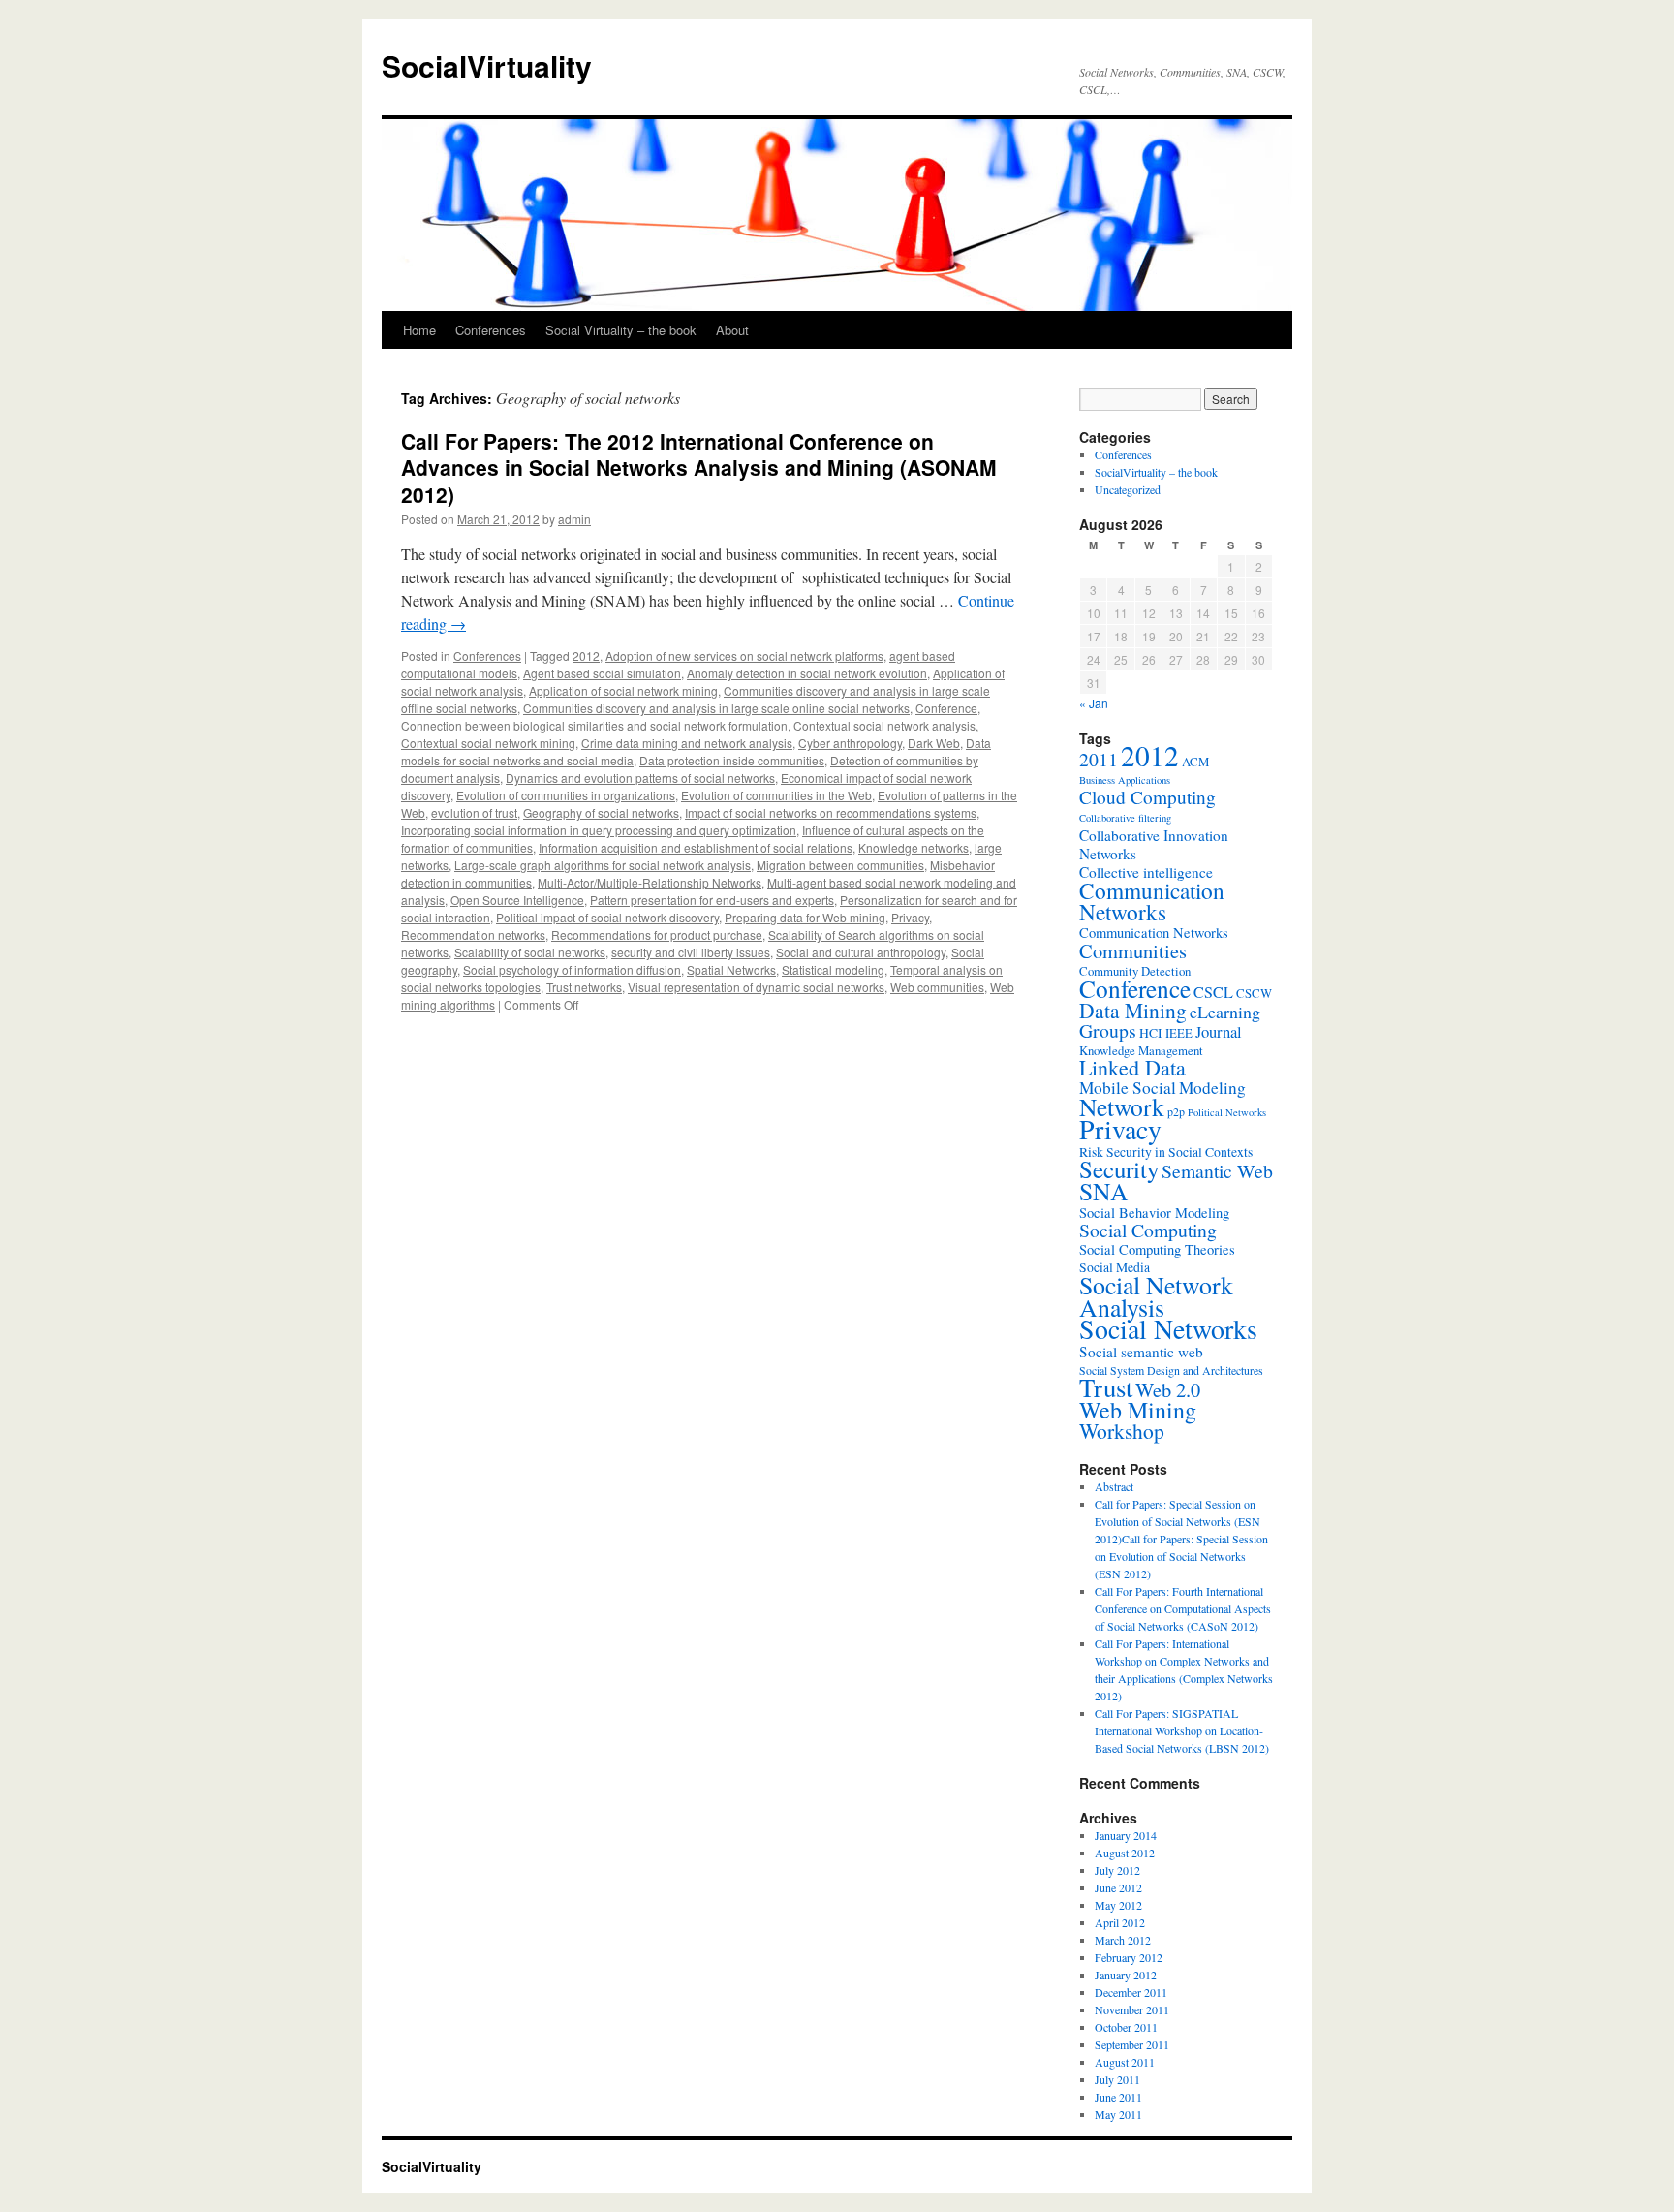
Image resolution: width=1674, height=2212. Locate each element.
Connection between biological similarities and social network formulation (594, 725)
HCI (1151, 1033)
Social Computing (1148, 1230)
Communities (1133, 950)
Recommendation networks (473, 935)
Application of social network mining (623, 690)
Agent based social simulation (602, 673)
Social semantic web (1141, 1352)
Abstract (1114, 1486)
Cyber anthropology (850, 743)
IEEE (1179, 1033)
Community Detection (1135, 971)
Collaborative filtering (1125, 818)
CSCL (1213, 992)
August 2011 (1125, 2062)
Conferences (491, 330)
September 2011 (1132, 2044)
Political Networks (1227, 1112)
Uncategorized (1128, 489)
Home (419, 330)
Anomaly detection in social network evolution (807, 673)
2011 (1099, 759)
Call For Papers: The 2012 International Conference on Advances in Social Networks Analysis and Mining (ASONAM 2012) (699, 467)
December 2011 (1131, 1992)
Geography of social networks (601, 812)
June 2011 (1118, 2097)
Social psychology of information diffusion (572, 969)
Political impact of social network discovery (607, 917)
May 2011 (1118, 2114)
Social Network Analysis (1156, 1296)
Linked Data (1132, 1067)
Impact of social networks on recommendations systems (831, 812)
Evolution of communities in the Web (776, 795)
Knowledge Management (1141, 1050)
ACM (1195, 762)
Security (1119, 1169)
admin (574, 519)
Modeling (1212, 1088)
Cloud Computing (1147, 797)
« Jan (1094, 703)
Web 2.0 (1168, 1389)
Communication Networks (1152, 901)
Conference (946, 708)
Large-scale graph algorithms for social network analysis (603, 865)
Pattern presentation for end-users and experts (712, 900)
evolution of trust (474, 812)
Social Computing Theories (1157, 1249)
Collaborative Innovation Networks (1154, 844)
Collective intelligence (1146, 872)
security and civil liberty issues (691, 952)
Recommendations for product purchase (657, 935)
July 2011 (1117, 2079)
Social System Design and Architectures (1171, 1370)
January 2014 (1126, 1835)
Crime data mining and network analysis (687, 743)
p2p (1176, 1111)
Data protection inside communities (732, 760)
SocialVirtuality (487, 65)
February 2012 (1129, 1957)
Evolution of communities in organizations (566, 795)
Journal (1219, 1031)
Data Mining (1133, 1010)
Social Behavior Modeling (1154, 1213)
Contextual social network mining (488, 743)
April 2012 (1120, 1922)
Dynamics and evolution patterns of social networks (640, 778)
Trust (1106, 1387)
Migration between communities (840, 865)
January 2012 (1126, 1975)
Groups (1108, 1030)
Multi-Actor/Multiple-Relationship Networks (650, 882)
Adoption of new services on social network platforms (744, 655)
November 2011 (1132, 2009)
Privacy (910, 917)
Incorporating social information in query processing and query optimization (599, 830)
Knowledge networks (914, 847)
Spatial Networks (731, 969)
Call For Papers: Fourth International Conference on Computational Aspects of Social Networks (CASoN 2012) (1183, 1608)
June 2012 (1118, 1887)
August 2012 (1125, 1853)
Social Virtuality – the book (621, 330)
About (732, 330)
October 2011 (1126, 2027)
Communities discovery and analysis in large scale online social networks (716, 708)
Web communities (937, 987)
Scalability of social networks (530, 952)
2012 (586, 655)
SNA (1104, 1191)
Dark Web (934, 743)
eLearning (1225, 1012)
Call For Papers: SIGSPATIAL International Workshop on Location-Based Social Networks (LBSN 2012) (1182, 1730)
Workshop (1122, 1431)
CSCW (1254, 993)
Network (1122, 1106)
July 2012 (1117, 1870)
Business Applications (1125, 780)
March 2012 (1123, 1940)
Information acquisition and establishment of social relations (696, 847)
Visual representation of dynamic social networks (756, 987)
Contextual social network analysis (884, 725)
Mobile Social (1128, 1088)
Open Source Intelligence (517, 900)
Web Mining (1138, 1410)
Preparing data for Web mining (805, 917)
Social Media (1115, 1267)
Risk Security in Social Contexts (1166, 1152)
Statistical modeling (833, 969)
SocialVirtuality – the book (1156, 472)
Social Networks (1168, 1329)
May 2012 (1118, 1905)
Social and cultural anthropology (861, 952)
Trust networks (584, 987)
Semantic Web (1217, 1171)
